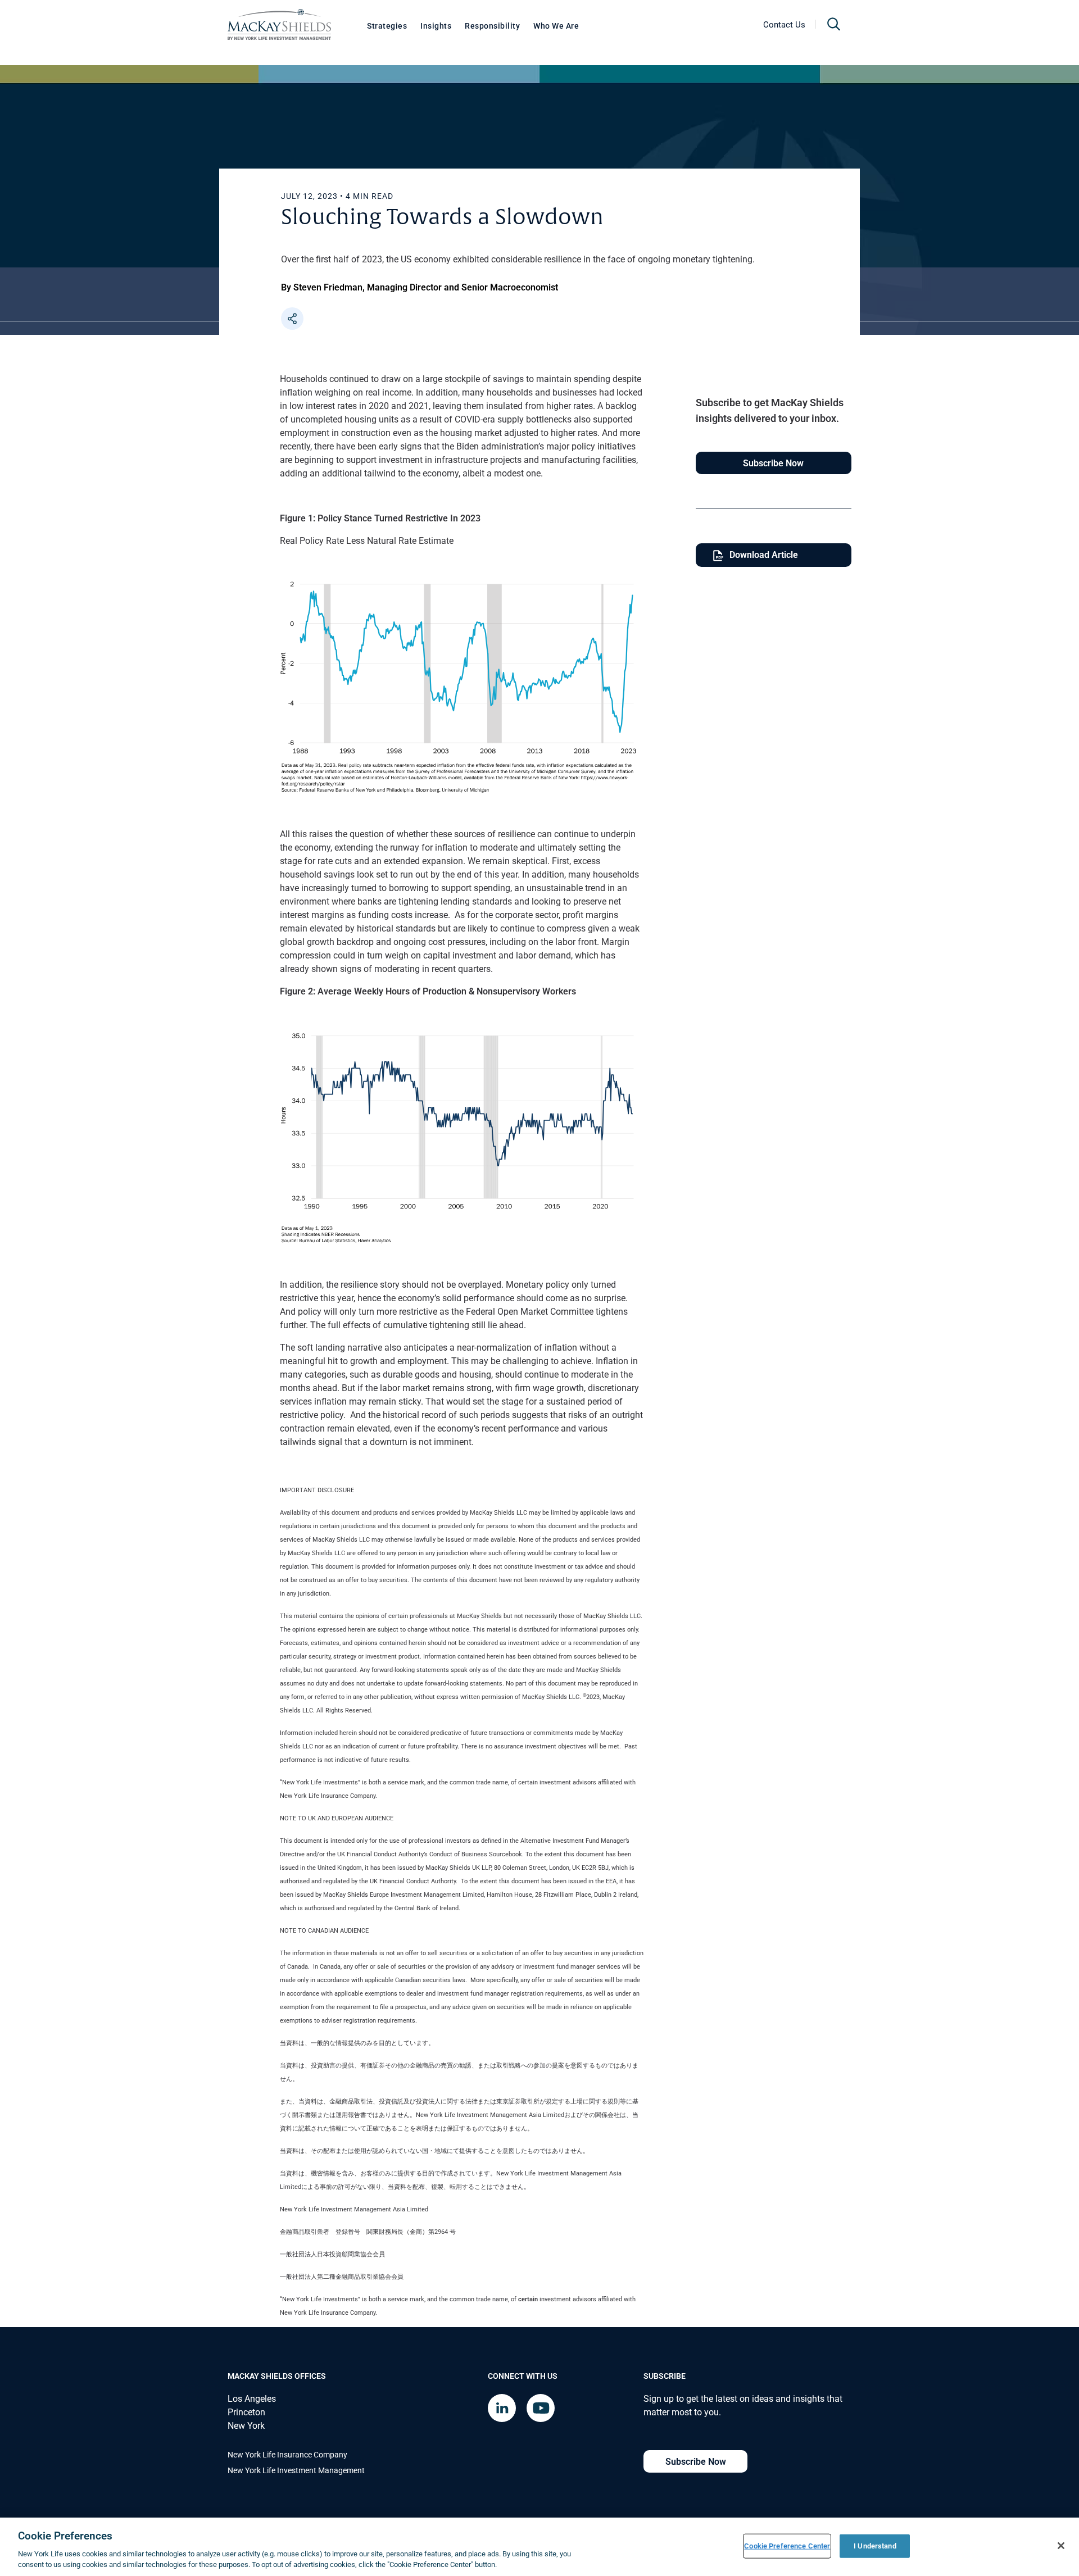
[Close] (1061, 2546)
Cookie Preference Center (787, 2546)
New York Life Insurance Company (287, 2454)
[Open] (833, 24)
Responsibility (492, 26)
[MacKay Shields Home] (279, 24)
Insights (436, 26)
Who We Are (556, 26)
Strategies (387, 26)
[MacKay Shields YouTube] (541, 2408)
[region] (539, 2547)
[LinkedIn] (502, 2408)
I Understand (875, 2546)
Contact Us (784, 24)
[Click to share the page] (292, 319)
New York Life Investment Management (296, 2470)
